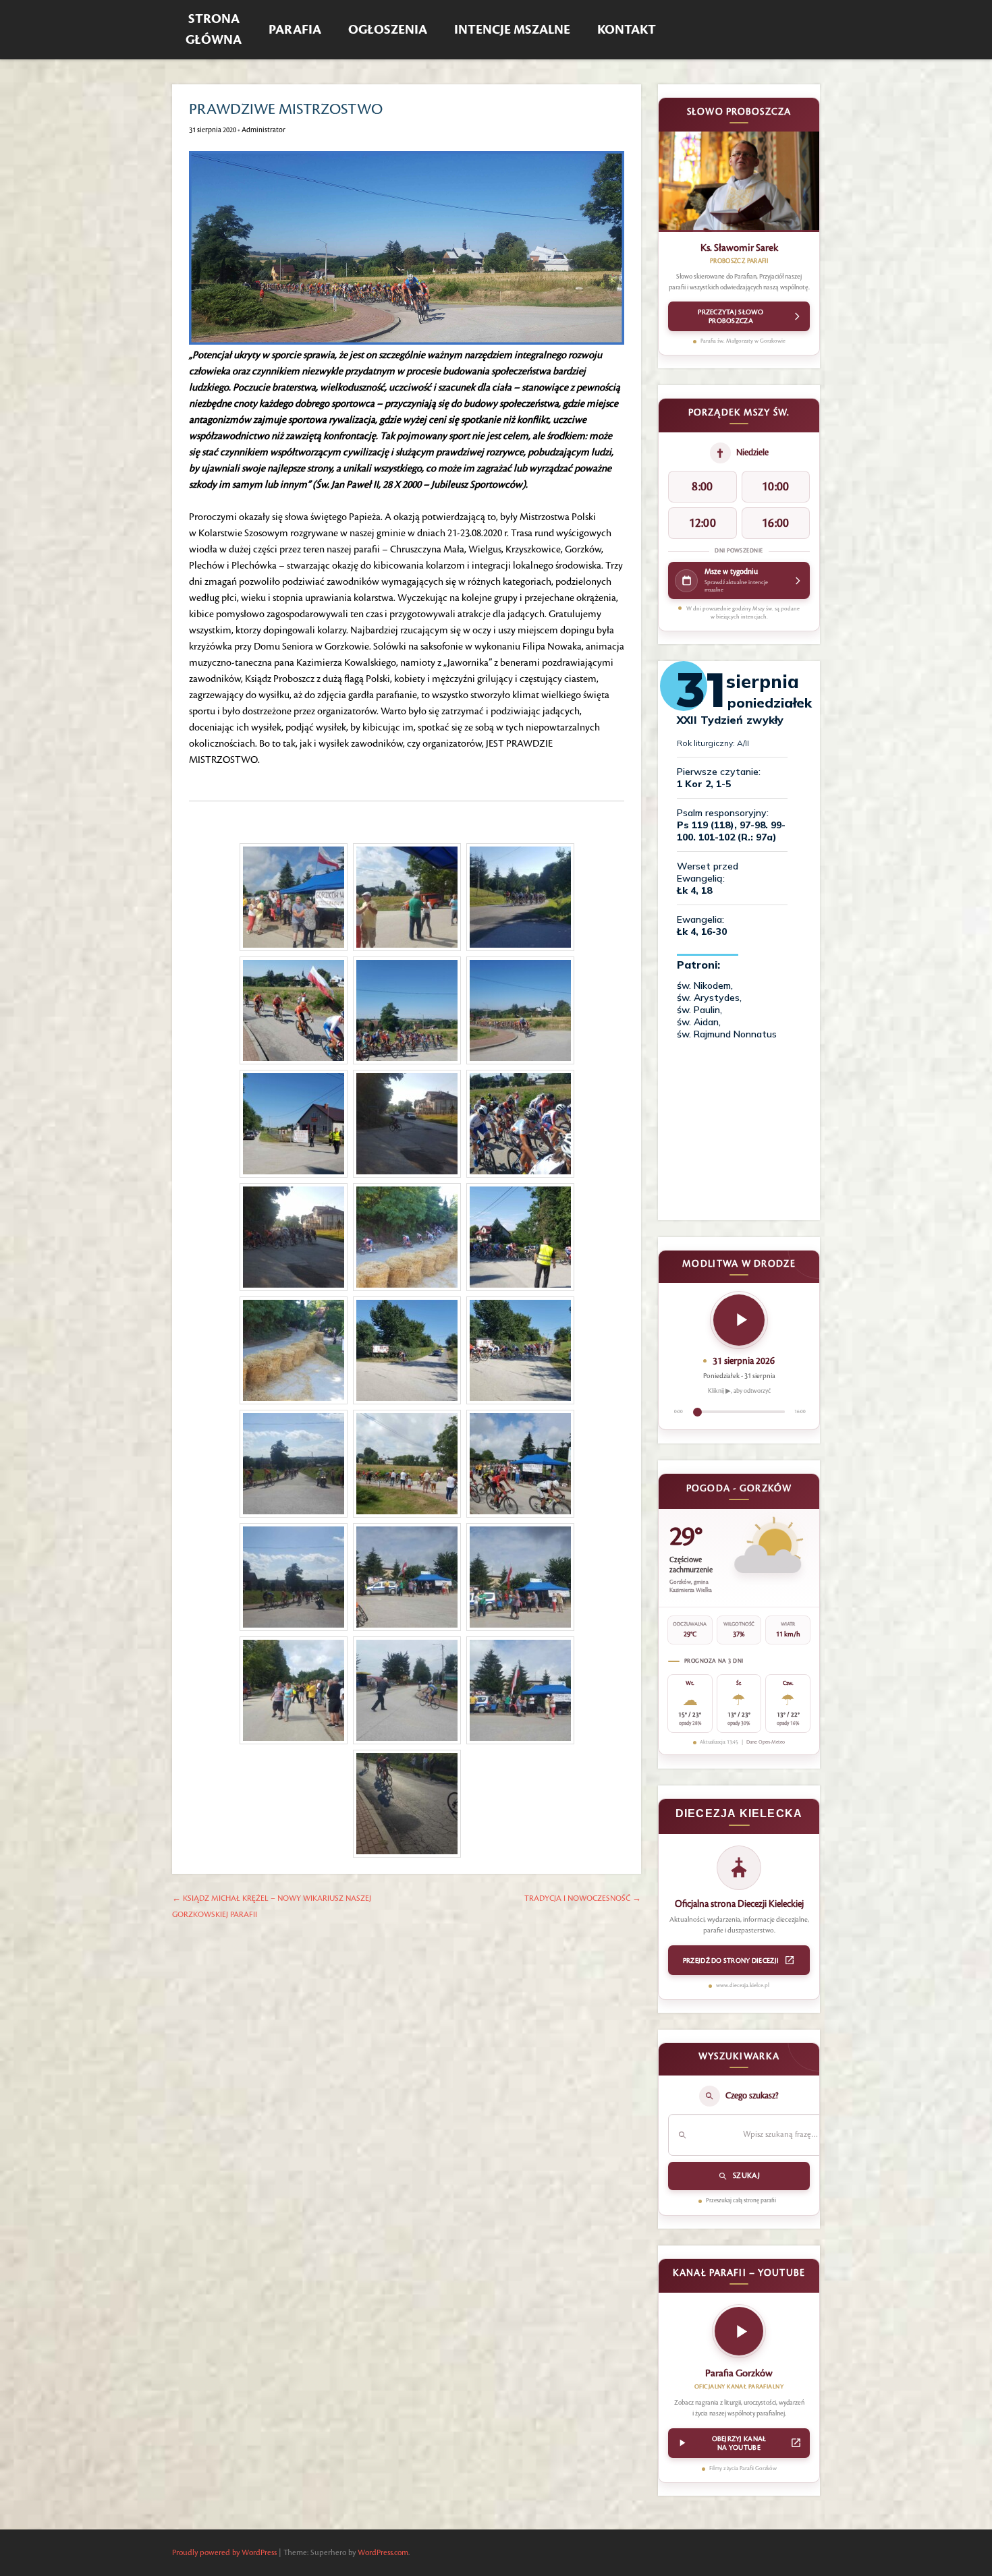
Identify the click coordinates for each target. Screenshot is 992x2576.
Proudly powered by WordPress (224, 2553)
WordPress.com (383, 2553)
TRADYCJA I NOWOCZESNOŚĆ (583, 1898)
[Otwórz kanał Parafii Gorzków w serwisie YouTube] (739, 2335)
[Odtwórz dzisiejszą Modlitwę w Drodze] (739, 1320)
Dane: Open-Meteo (766, 1742)
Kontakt (627, 30)
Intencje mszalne (512, 30)
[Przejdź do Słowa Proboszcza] (739, 182)
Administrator (264, 130)
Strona (214, 30)
